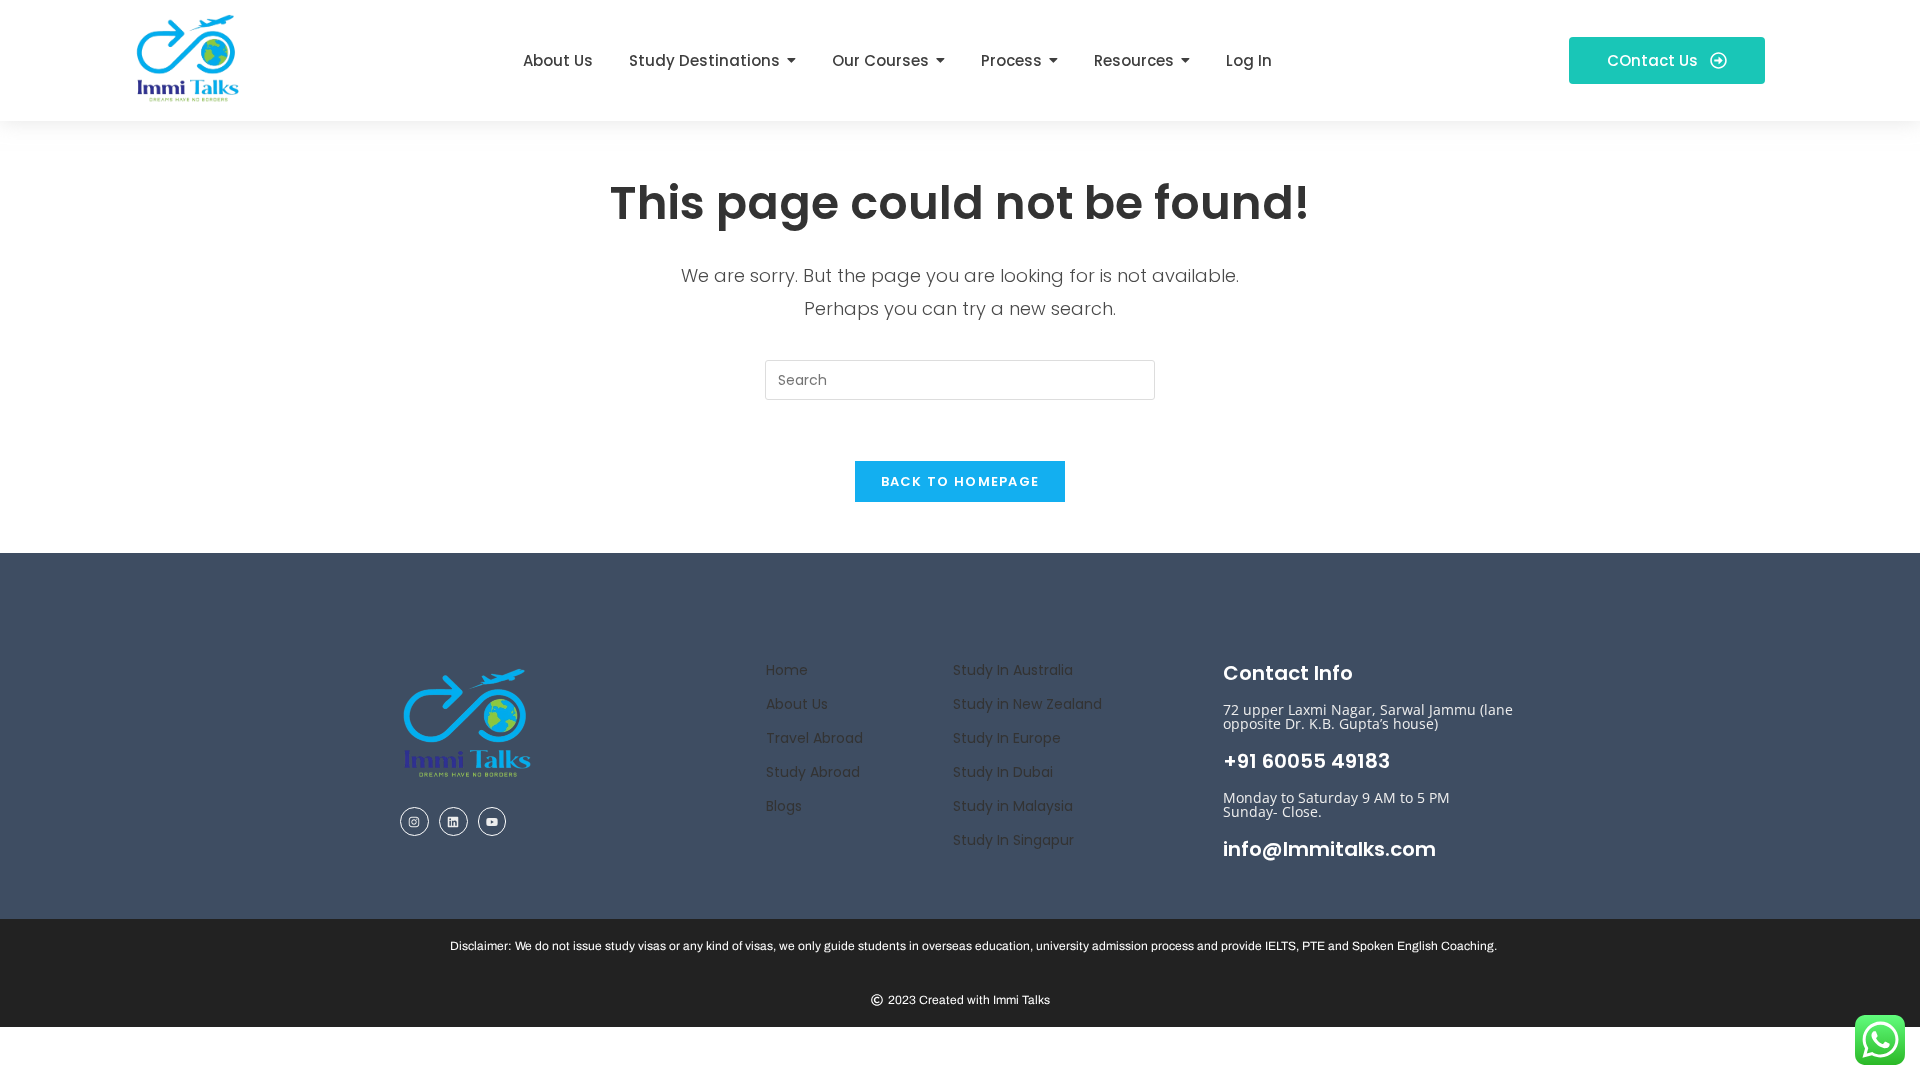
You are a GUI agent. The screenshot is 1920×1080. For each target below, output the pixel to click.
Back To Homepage (960, 481)
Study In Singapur (1013, 840)
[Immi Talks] (188, 56)
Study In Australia (1013, 670)
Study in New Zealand (1027, 704)
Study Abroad (813, 772)
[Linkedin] (453, 821)
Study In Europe (1007, 738)
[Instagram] (414, 821)
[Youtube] (492, 821)
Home (787, 670)
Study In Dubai (1003, 772)
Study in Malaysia (1013, 806)
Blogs (784, 806)
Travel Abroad (814, 738)
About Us (797, 704)
